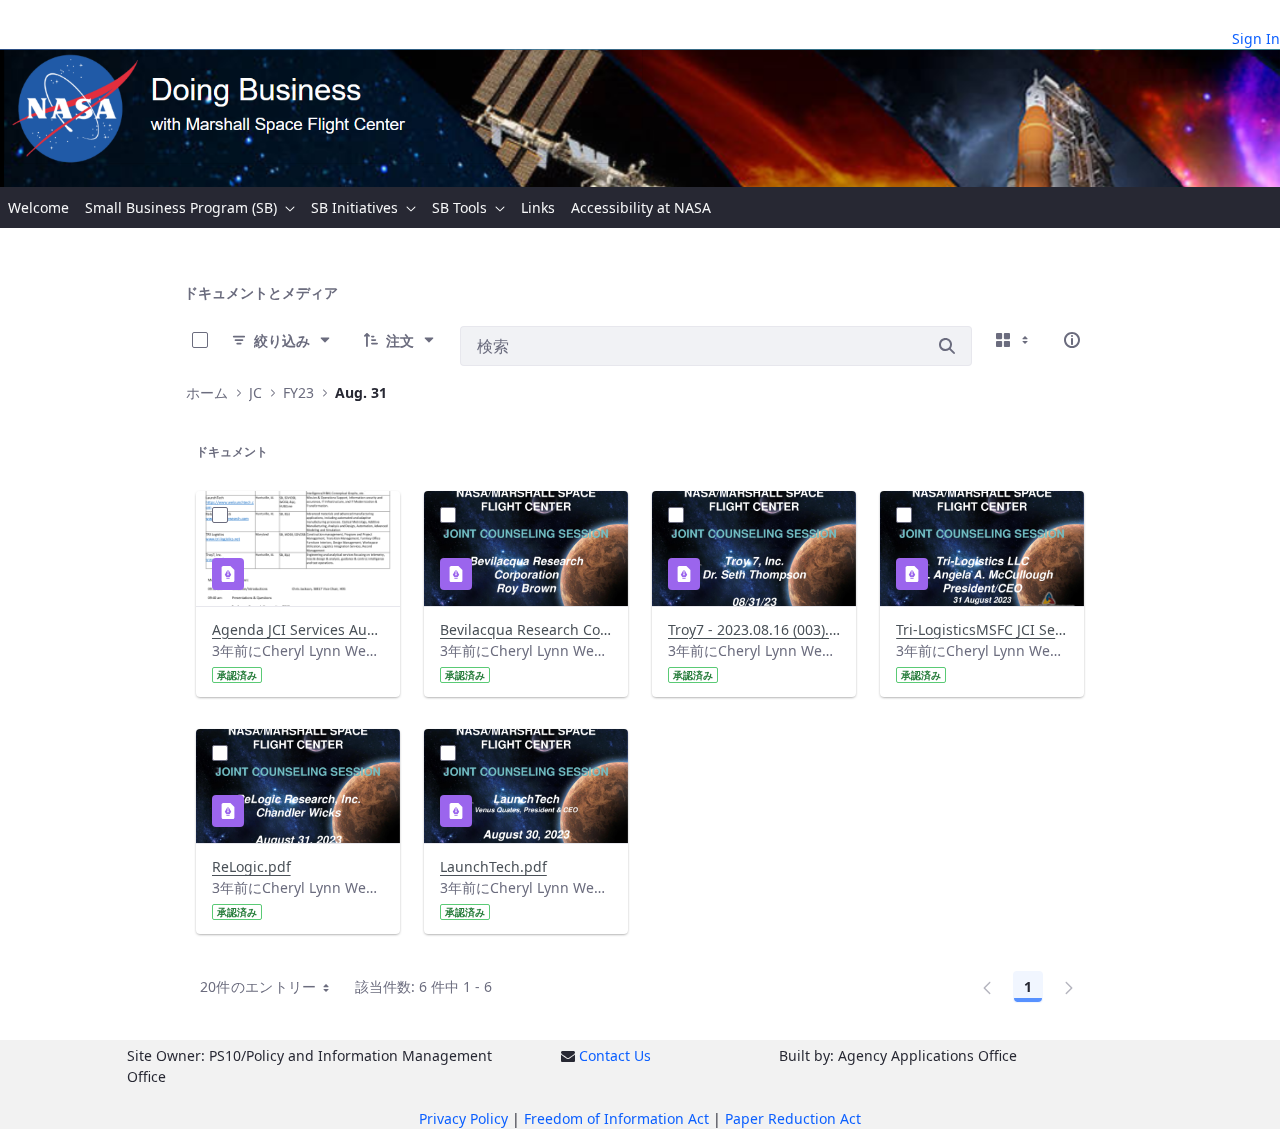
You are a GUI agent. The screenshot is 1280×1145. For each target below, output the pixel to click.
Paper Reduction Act (793, 1118)
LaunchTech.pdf (493, 866)
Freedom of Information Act (616, 1118)
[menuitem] (38, 207)
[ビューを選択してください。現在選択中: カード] (1014, 340)
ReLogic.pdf (251, 866)
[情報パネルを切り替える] (1072, 340)
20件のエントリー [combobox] (258, 986)
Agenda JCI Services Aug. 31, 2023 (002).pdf (298, 629)
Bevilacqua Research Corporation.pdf (526, 629)
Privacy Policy (463, 1118)
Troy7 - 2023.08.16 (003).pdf (754, 629)
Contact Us (615, 1055)
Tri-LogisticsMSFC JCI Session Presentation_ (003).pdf (982, 629)
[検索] (947, 346)
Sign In (1256, 38)
